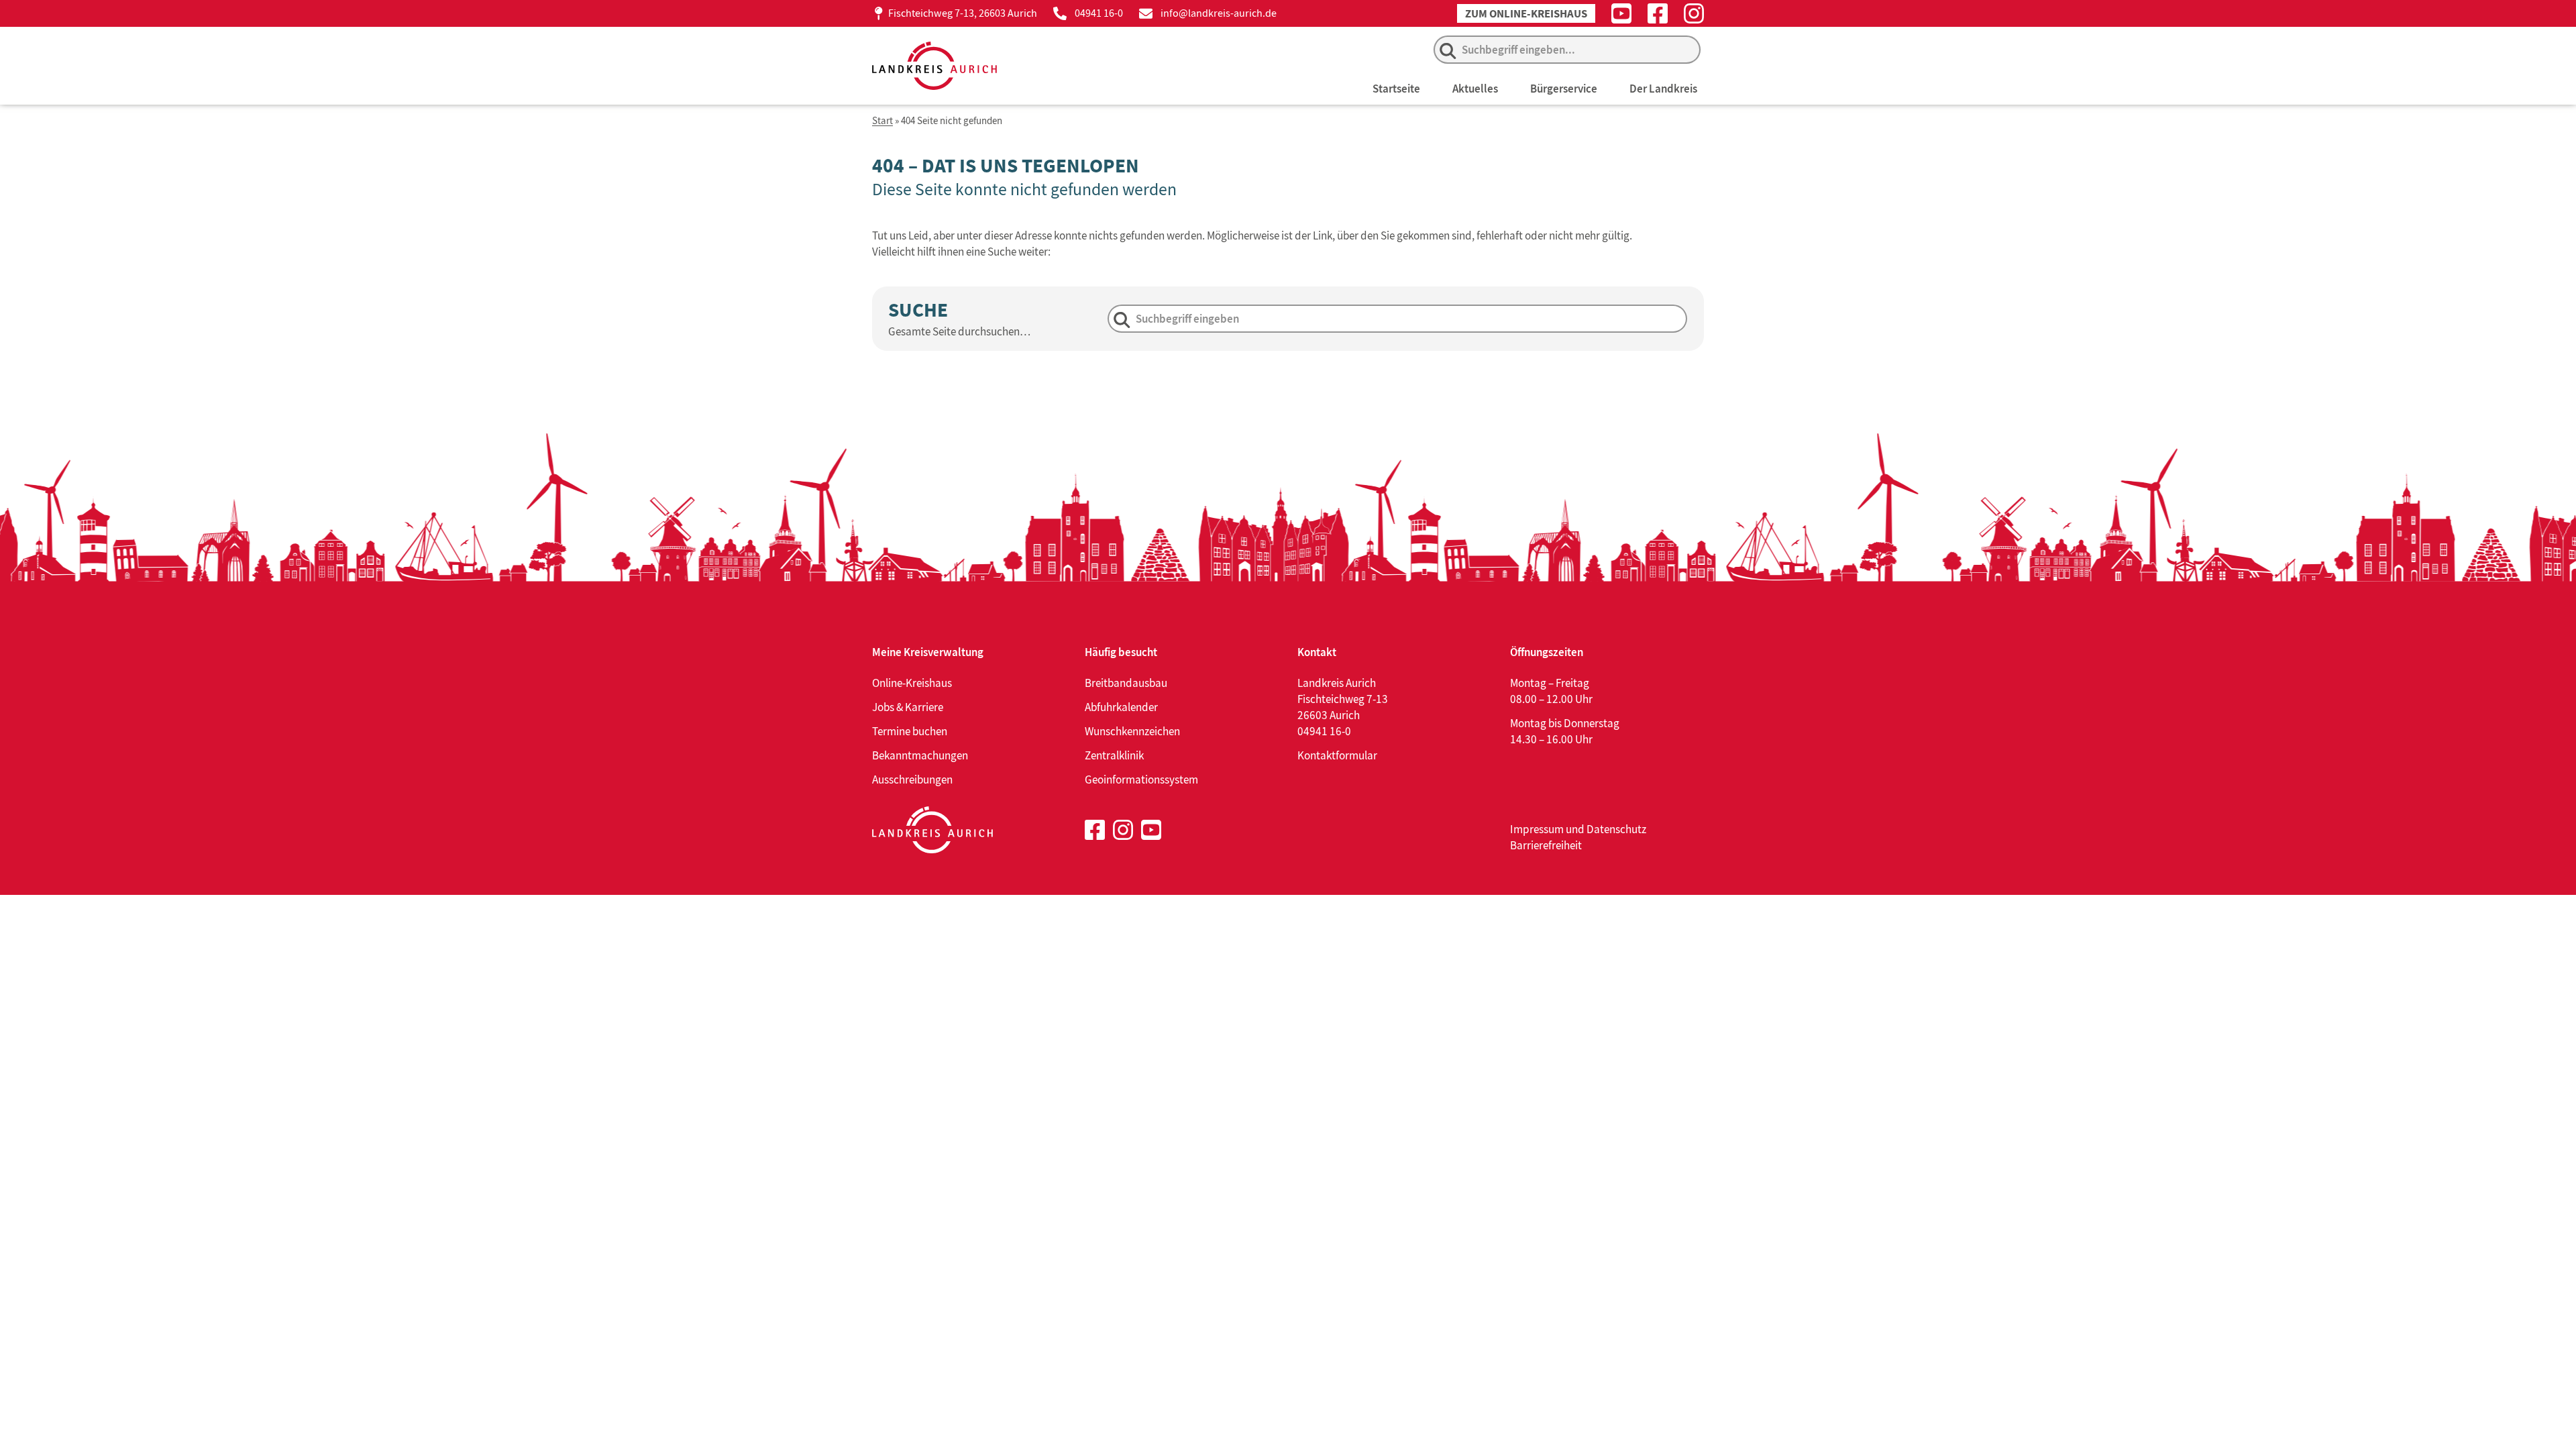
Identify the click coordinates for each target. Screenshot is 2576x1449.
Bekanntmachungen (920, 755)
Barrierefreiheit (1546, 845)
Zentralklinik (1114, 755)
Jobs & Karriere (908, 707)
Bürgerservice (1564, 89)
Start (882, 121)
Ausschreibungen (912, 780)
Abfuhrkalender (1121, 707)
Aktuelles (1475, 89)
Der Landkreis (1663, 89)
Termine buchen (910, 731)
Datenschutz (1616, 829)
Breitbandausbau (1126, 683)
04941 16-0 (1099, 13)
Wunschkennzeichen (1132, 731)
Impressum (1537, 829)
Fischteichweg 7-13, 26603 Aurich (963, 13)
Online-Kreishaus (912, 683)
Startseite (1396, 89)
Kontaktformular (1337, 755)
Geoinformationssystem (1141, 780)
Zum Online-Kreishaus (1526, 14)
